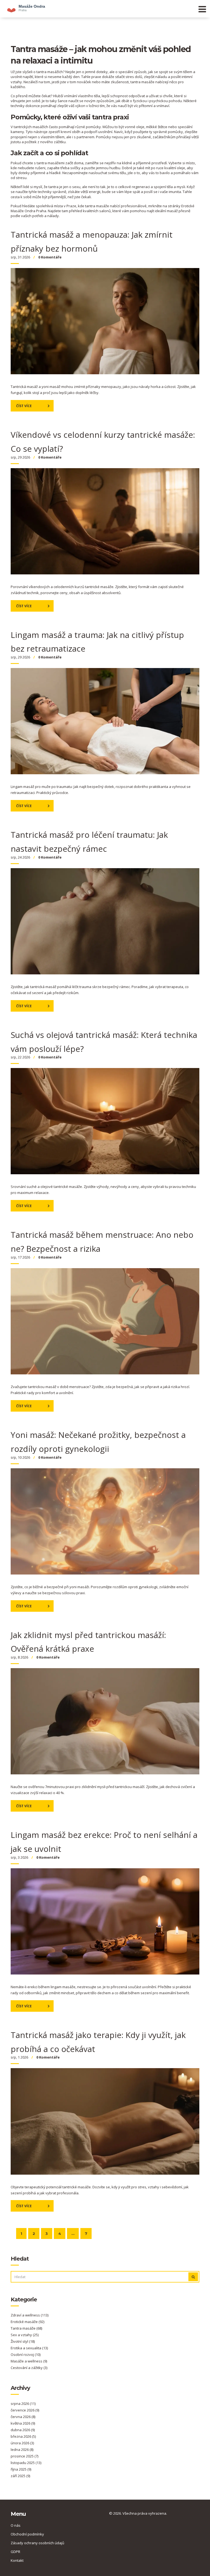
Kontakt (17, 2560)
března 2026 (23, 2436)
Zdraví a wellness (30, 2315)
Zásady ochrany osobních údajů (37, 2543)
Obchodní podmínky (27, 2534)
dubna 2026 (23, 2430)
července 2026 (25, 2410)
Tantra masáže (26, 2328)
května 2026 (23, 2423)
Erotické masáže (27, 2322)
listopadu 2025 (26, 2463)
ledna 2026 (22, 2450)
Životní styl (23, 2341)
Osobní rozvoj (26, 2355)
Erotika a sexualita (29, 2348)
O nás (16, 2525)
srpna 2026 (23, 2404)
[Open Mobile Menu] (202, 9)
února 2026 (22, 2443)
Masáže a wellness (29, 2361)
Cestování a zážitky (29, 2368)
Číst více (24, 406)
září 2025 (20, 2476)
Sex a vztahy (25, 2335)
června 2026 (23, 2417)
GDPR (15, 2552)
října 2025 (21, 2469)
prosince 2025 (24, 2456)
